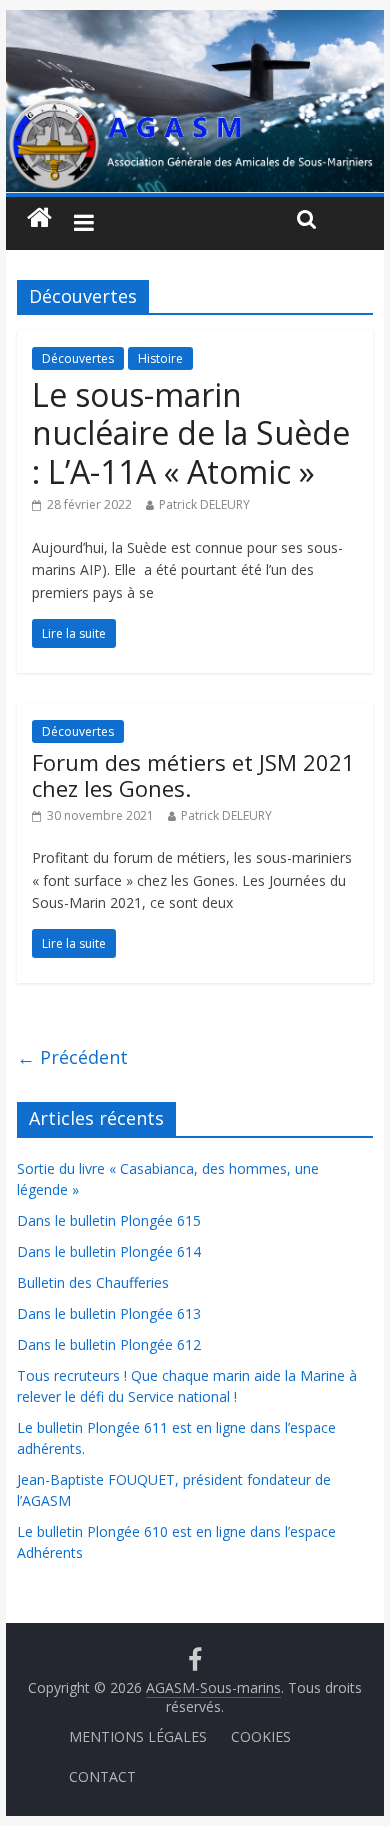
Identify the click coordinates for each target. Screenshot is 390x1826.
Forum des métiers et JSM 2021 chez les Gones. (193, 775)
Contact (102, 1776)
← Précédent (72, 1057)
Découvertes (78, 358)
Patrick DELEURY (204, 504)
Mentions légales (138, 1736)
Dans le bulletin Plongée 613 (109, 1313)
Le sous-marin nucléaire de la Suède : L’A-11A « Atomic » (191, 433)
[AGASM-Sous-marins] (195, 22)
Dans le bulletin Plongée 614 (109, 1251)
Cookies (261, 1736)
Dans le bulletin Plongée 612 (109, 1344)
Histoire (160, 358)
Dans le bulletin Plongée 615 (109, 1220)
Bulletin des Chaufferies (93, 1282)
